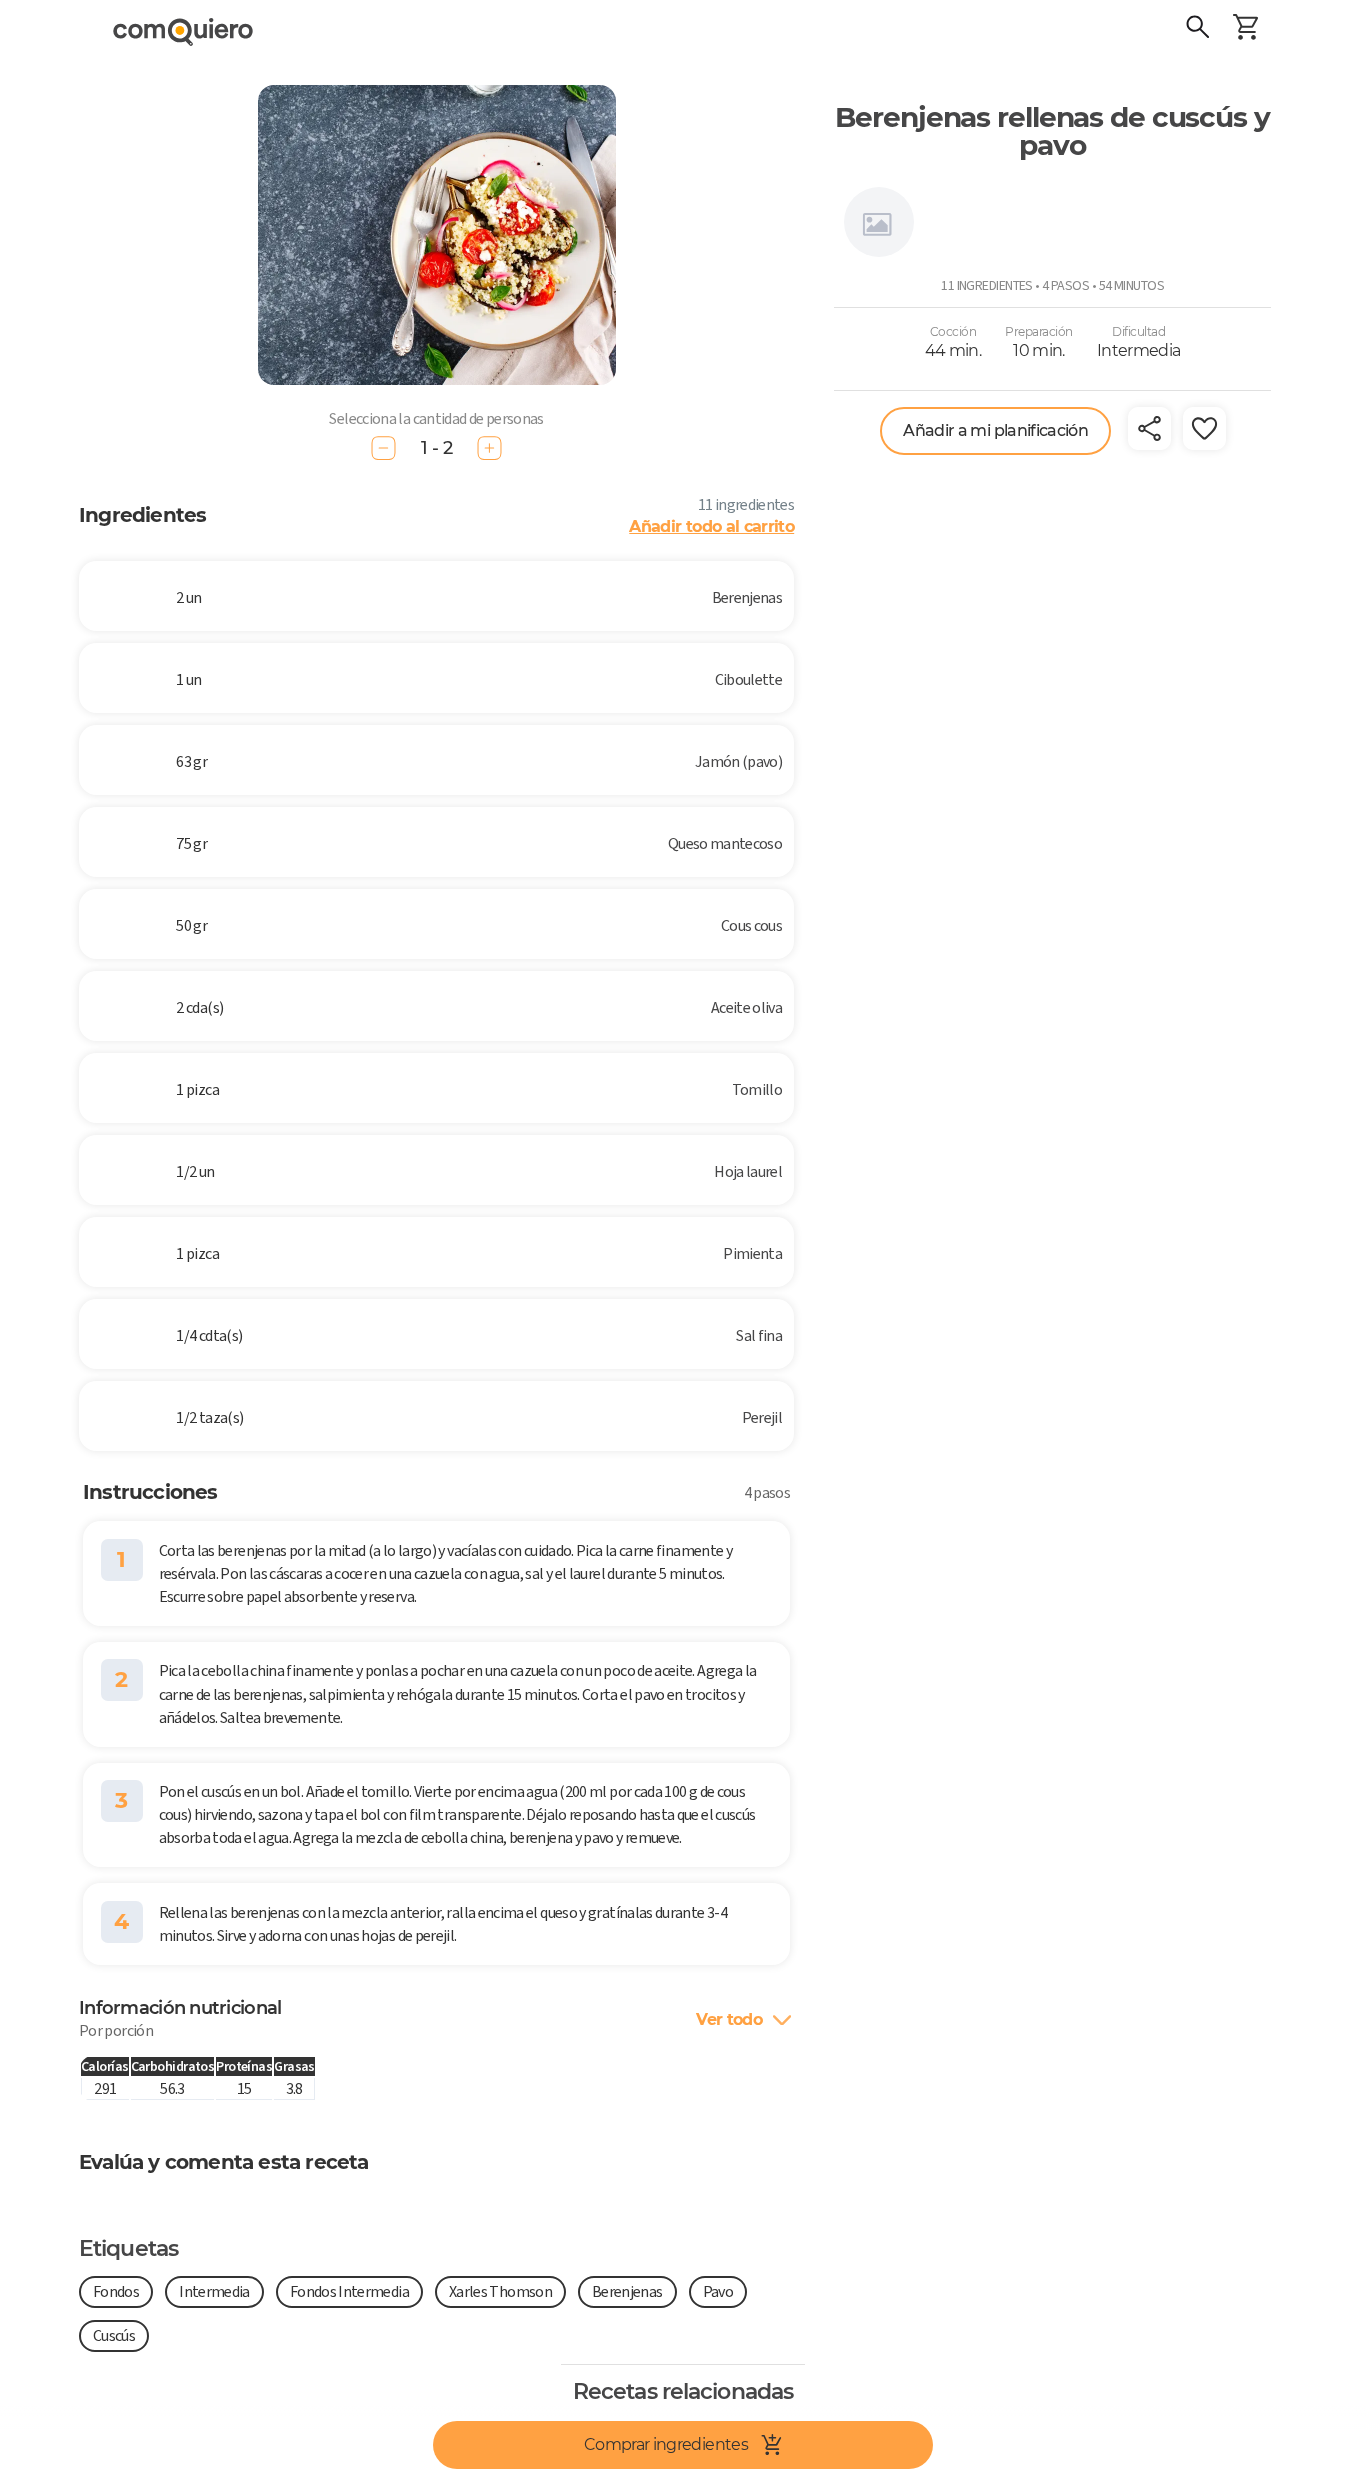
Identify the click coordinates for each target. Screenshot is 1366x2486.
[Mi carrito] (1246, 30)
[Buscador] (1198, 30)
